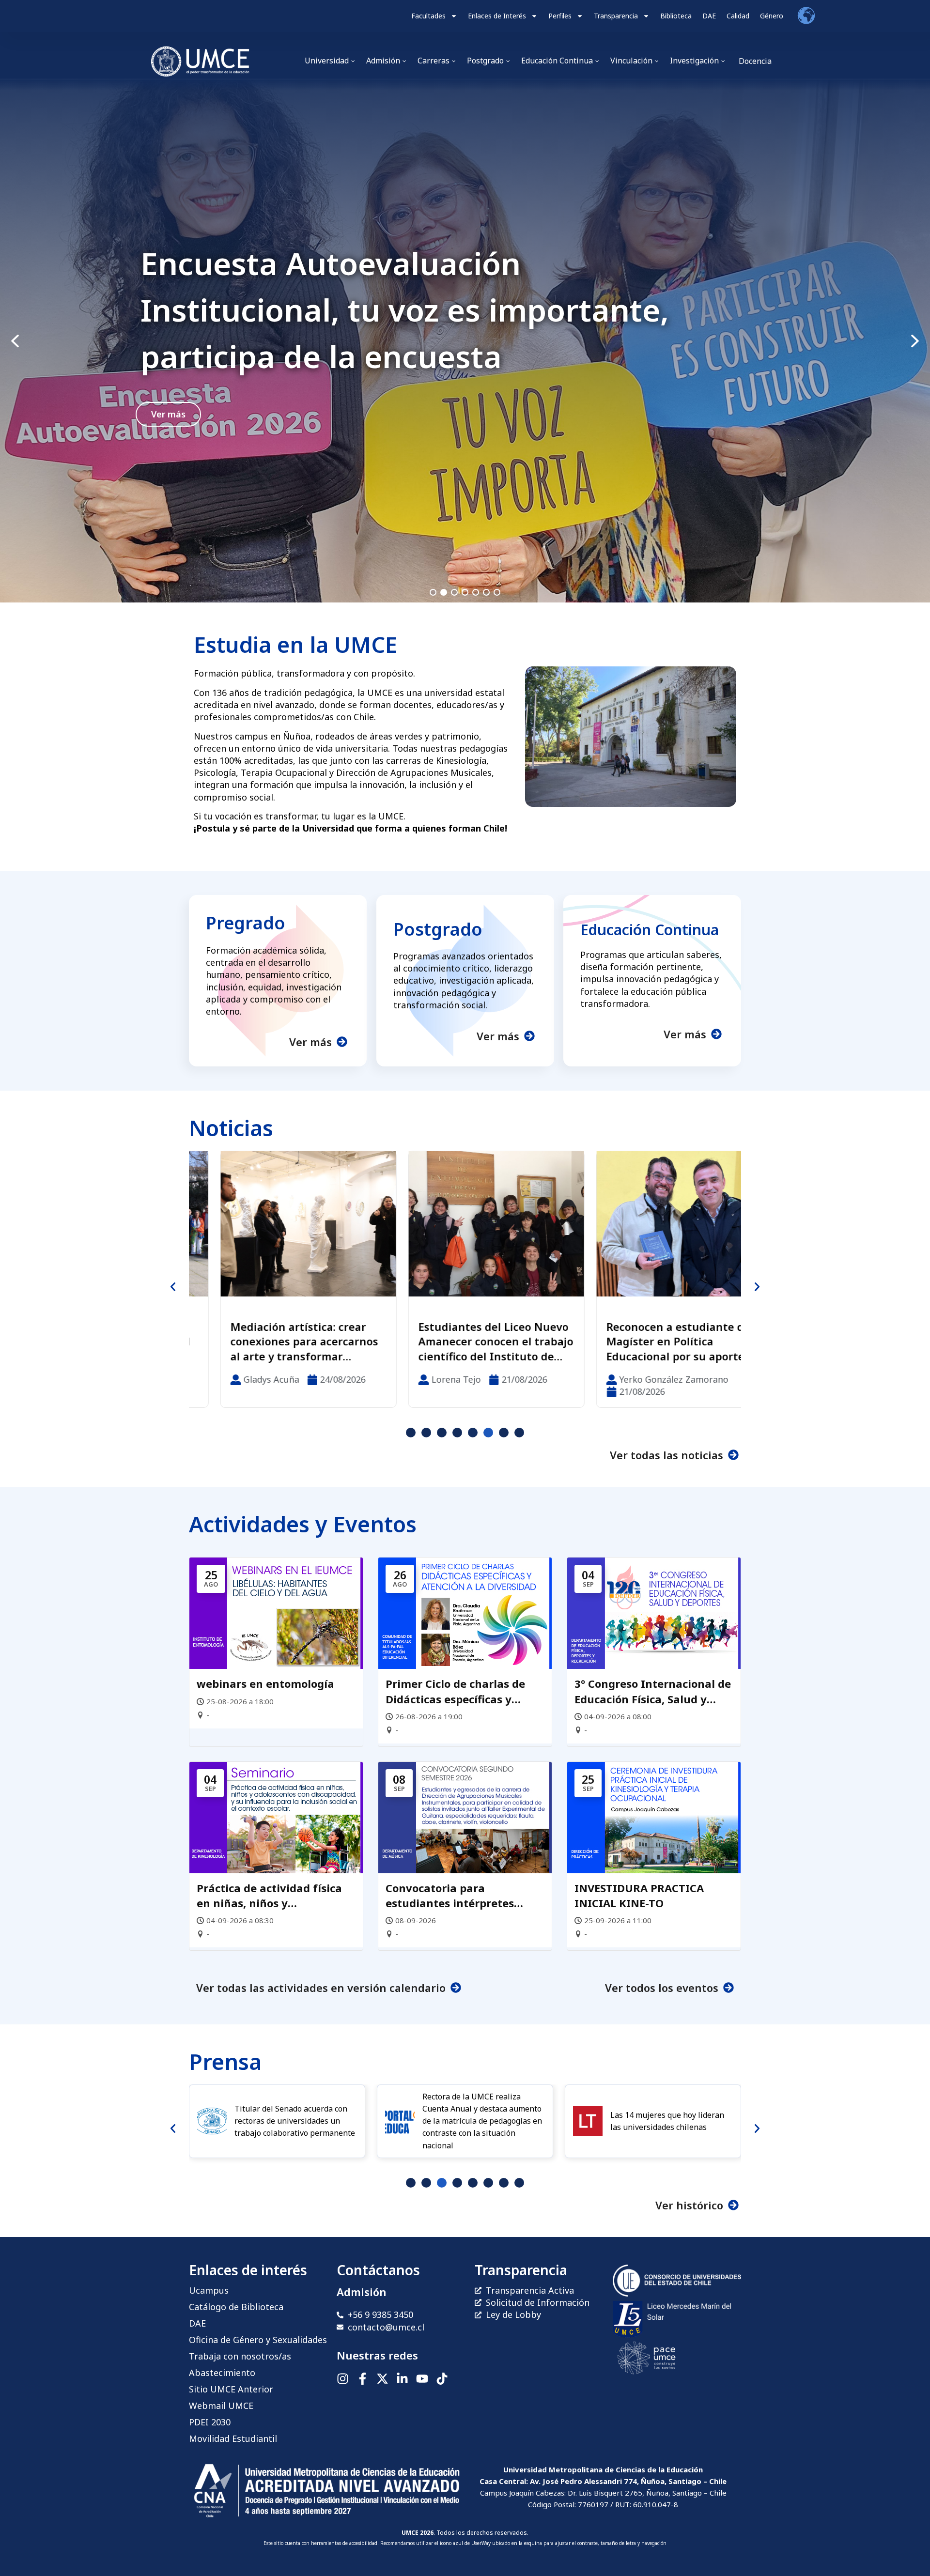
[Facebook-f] (363, 2379)
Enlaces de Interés (497, 16)
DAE (709, 16)
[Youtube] (422, 2379)
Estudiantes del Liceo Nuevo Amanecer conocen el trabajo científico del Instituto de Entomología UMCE (277, 1342)
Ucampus (209, 2290)
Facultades (428, 16)
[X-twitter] (382, 2379)
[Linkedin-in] (402, 2379)
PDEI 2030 (210, 2422)
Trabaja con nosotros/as (240, 2356)
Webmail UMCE (221, 2406)
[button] (465, 341)
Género (772, 16)
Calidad (738, 16)
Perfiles (560, 16)
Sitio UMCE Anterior (231, 2389)
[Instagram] (343, 2379)
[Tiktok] (442, 2379)
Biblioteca (676, 16)
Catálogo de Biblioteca (236, 2307)
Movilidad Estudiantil (233, 2438)
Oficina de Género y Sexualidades (258, 2340)
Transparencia (616, 16)
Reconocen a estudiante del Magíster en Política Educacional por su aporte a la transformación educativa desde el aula (463, 1342)
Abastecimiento (222, 2373)
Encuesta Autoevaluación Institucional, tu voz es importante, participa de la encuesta (405, 310)
